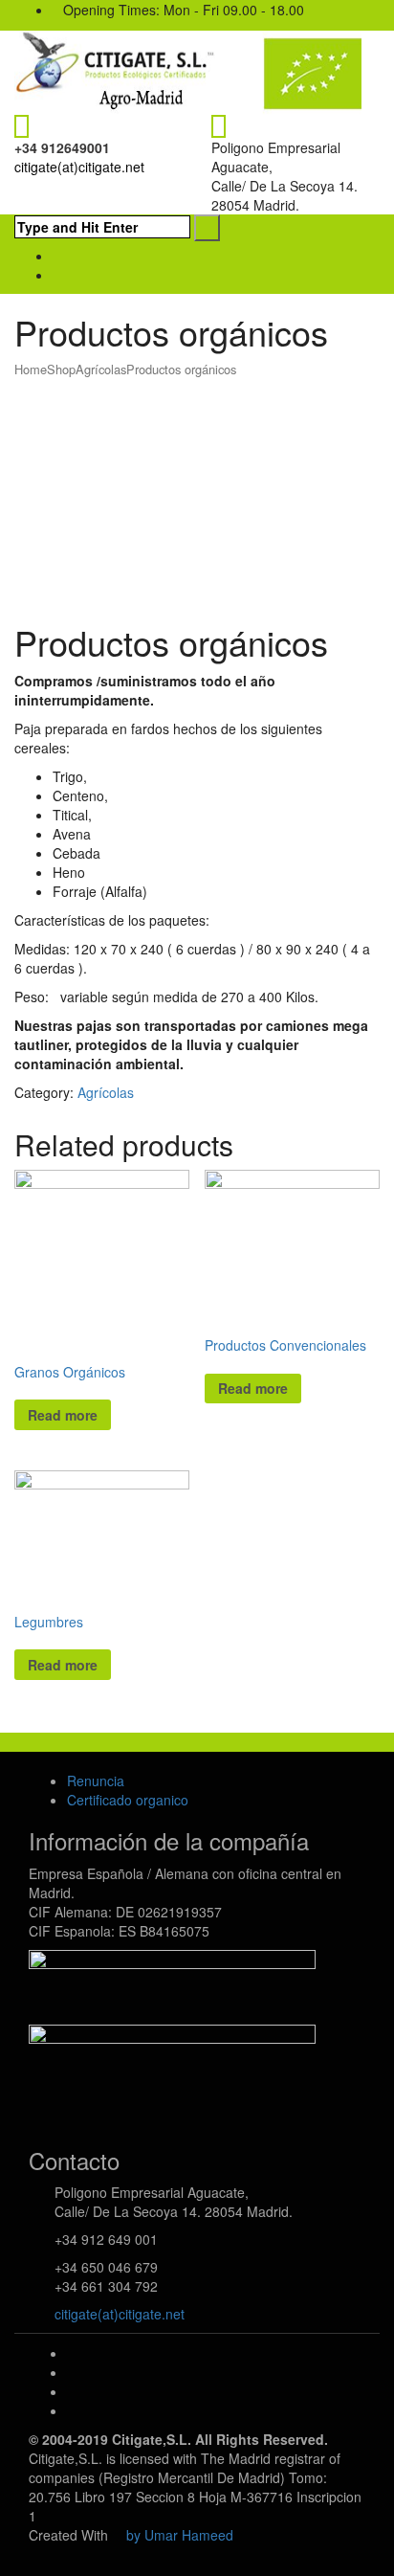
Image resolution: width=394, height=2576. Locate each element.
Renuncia (96, 1781)
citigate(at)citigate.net (79, 167)
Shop (61, 369)
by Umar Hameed (180, 2535)
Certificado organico (128, 1800)
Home (31, 369)
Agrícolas (101, 369)
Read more (63, 1415)
